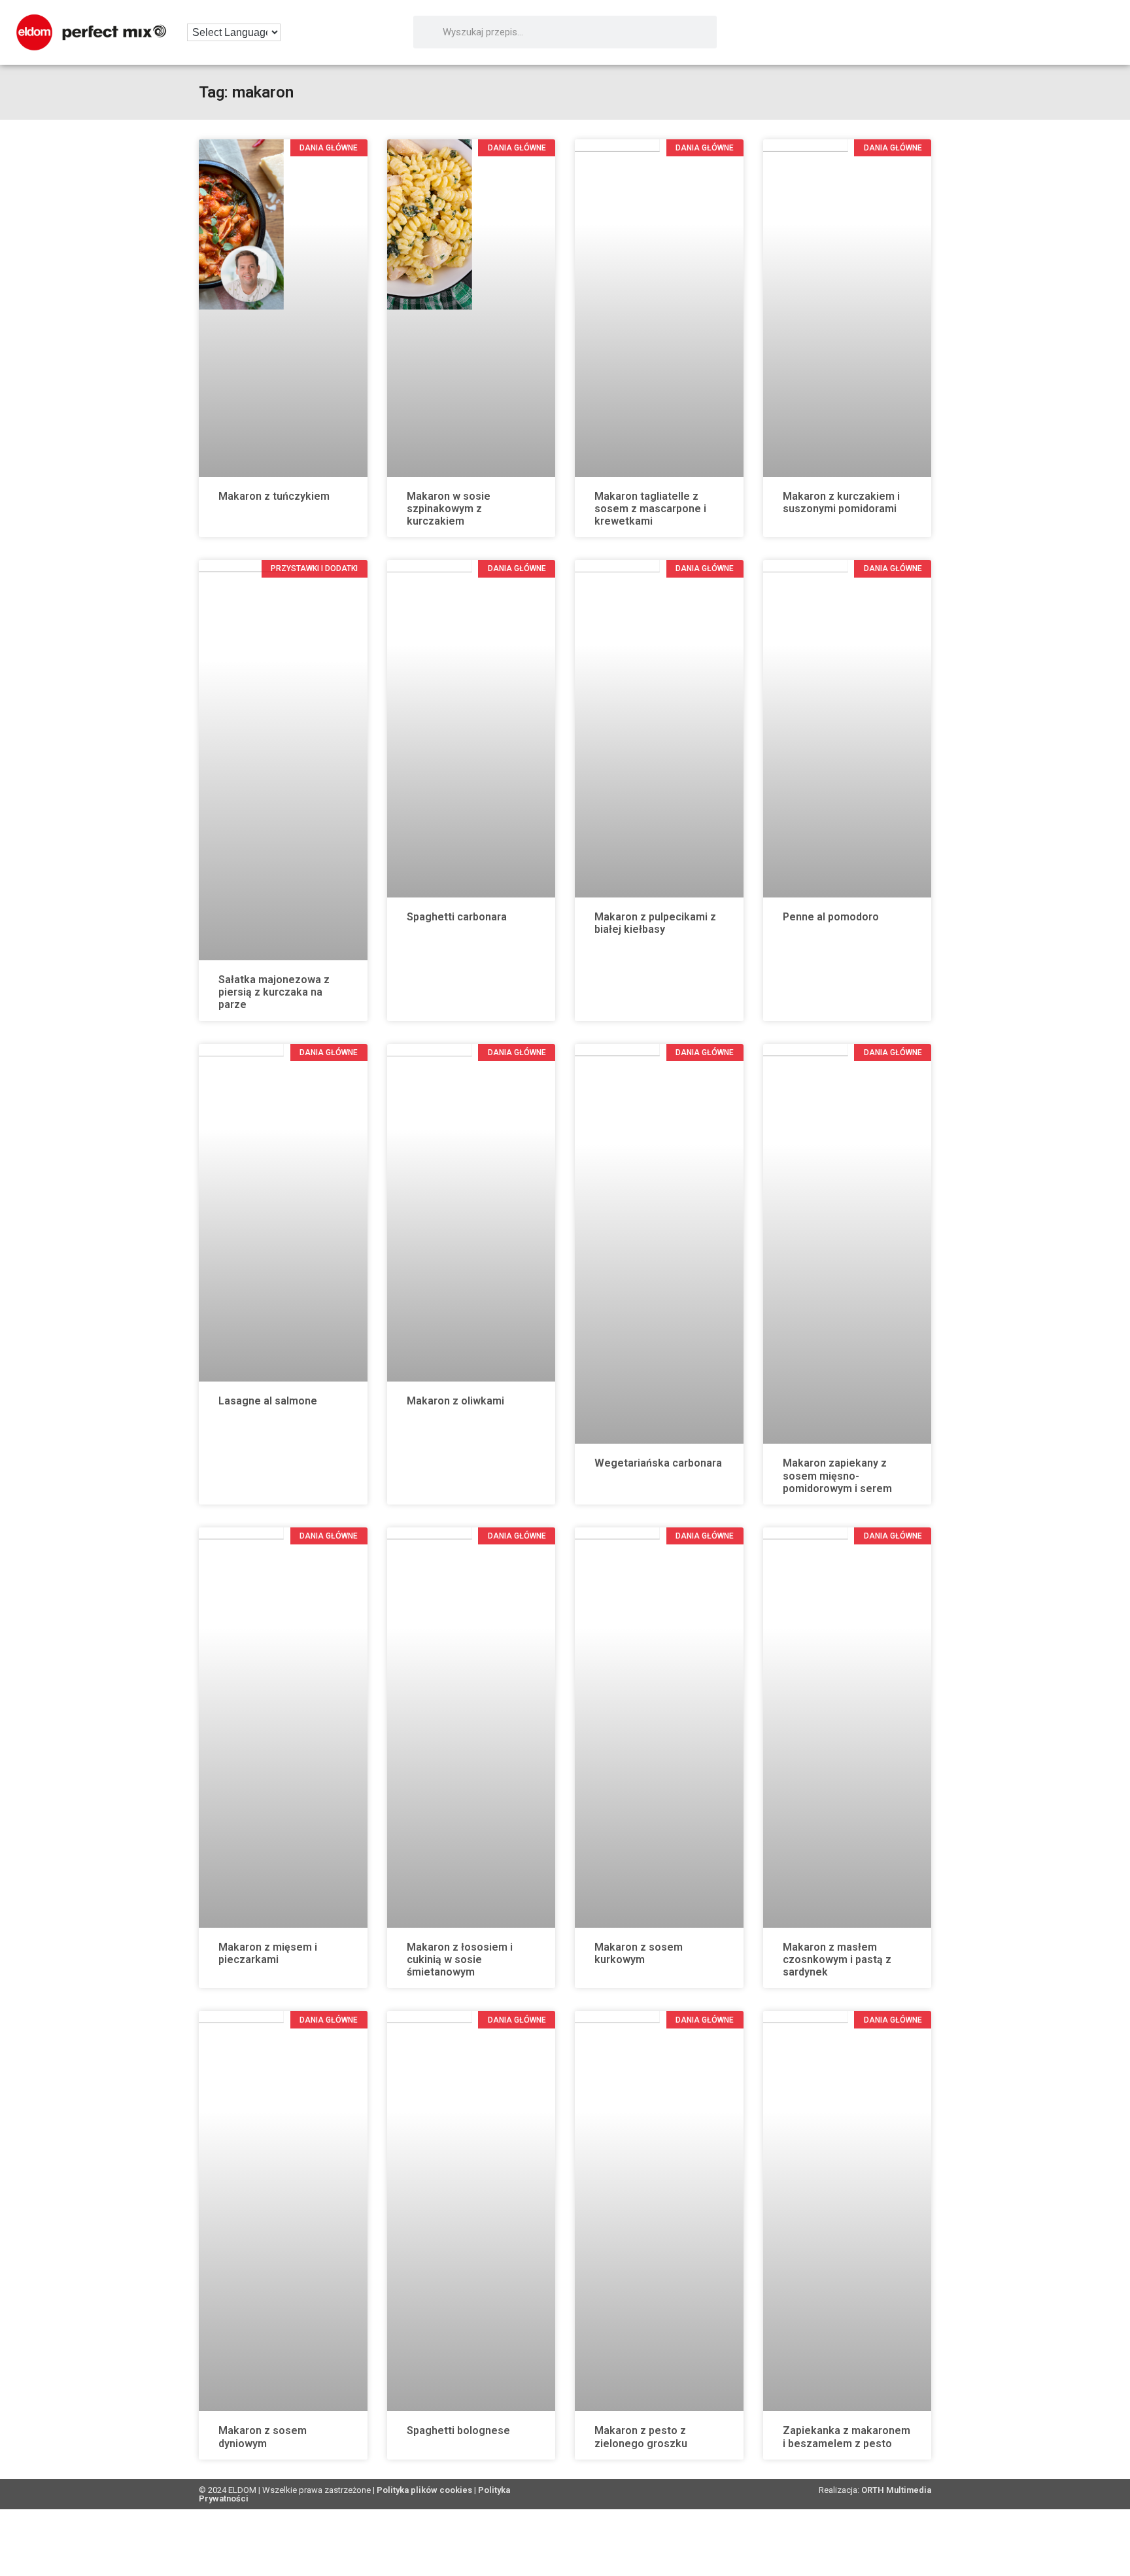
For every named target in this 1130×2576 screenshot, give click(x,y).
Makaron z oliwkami (455, 1401)
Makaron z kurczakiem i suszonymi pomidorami (841, 502)
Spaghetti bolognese (458, 2430)
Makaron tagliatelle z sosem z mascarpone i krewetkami (650, 509)
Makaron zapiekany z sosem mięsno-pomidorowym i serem (837, 1475)
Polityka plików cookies (424, 2490)
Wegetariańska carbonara (658, 1463)
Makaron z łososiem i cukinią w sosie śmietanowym (460, 1959)
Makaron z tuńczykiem (274, 496)
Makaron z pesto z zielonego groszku (641, 2437)
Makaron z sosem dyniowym (263, 2437)
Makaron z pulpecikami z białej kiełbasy (655, 923)
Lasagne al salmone (268, 1401)
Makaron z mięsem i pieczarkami (268, 1953)
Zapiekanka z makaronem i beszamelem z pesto (847, 2437)
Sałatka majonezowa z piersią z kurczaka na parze (274, 992)
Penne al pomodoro (831, 917)
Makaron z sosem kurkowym (639, 1953)
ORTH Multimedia (896, 2490)
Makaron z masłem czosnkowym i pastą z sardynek (837, 1959)
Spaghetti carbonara (457, 917)
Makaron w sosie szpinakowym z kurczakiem (449, 509)
